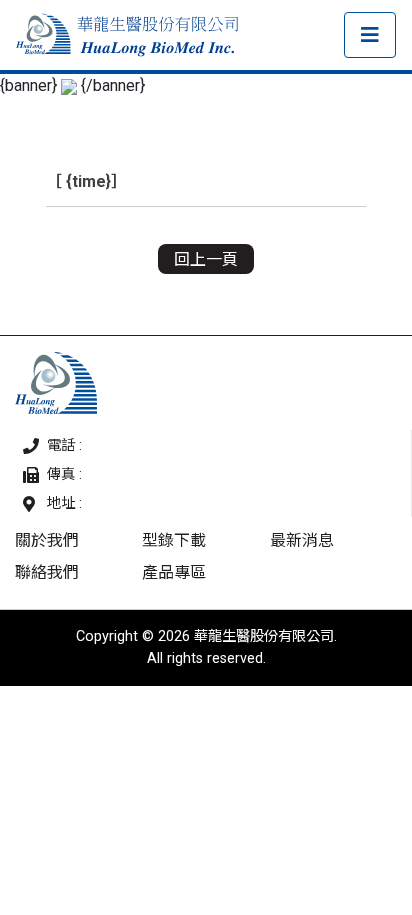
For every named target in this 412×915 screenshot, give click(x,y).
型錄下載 (174, 540)
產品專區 (174, 572)
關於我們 (47, 540)
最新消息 (302, 540)
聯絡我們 (47, 572)
